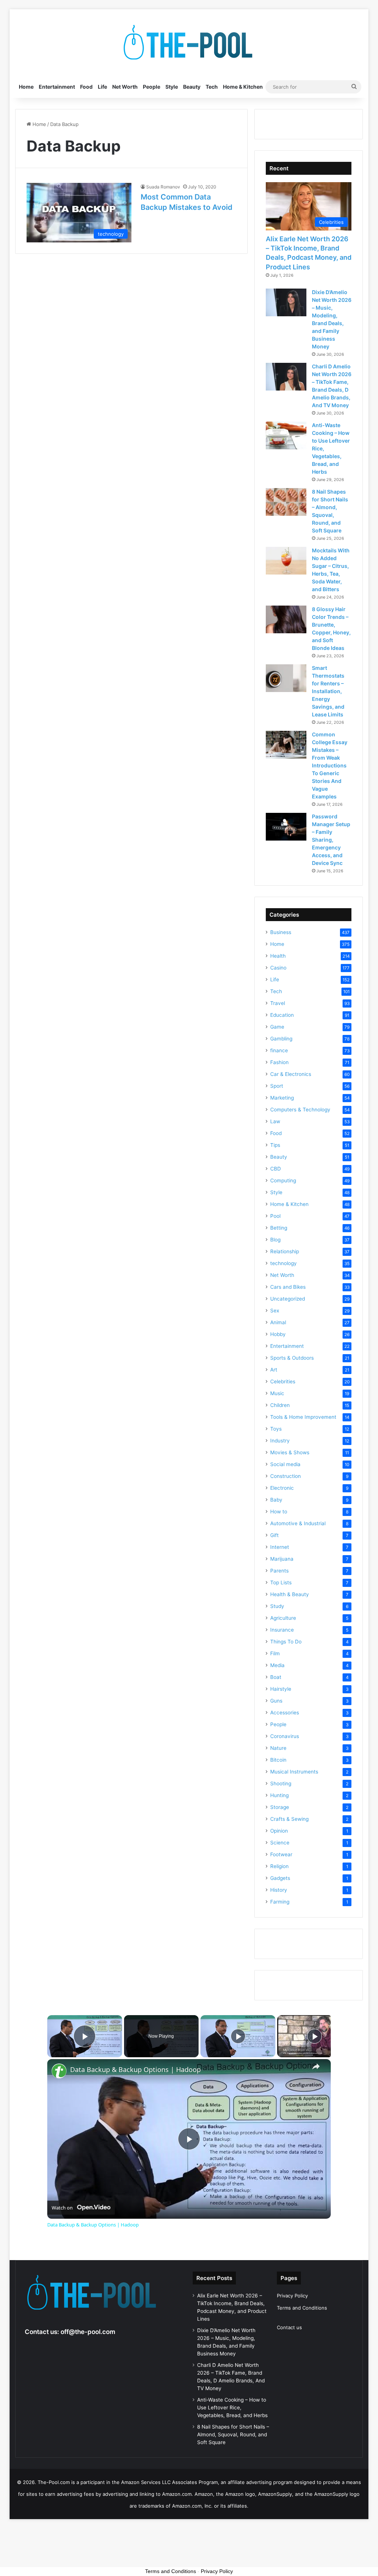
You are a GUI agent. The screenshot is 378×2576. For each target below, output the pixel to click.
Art (274, 1370)
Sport (277, 1086)
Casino (278, 968)
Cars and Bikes (288, 1287)
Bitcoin (278, 1760)
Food (86, 87)
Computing (283, 1180)
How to (279, 1512)
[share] (316, 2066)
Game (277, 1027)
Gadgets (280, 1878)
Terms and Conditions (302, 2308)
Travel (278, 1003)
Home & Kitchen (243, 87)
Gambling (281, 1039)
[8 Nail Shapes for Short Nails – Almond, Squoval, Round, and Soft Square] (286, 502)
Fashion (279, 1062)
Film (275, 1653)
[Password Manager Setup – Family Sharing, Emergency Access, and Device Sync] (286, 827)
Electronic (282, 1488)
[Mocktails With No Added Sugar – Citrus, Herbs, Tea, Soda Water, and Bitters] (286, 561)
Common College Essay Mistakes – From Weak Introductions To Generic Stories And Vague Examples (330, 765)
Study (277, 1606)
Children (280, 1405)
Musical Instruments (294, 1772)
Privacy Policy (292, 2296)
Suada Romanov (163, 187)
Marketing (282, 1098)
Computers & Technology (300, 1110)
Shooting (281, 1783)
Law (275, 1121)
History (279, 1890)
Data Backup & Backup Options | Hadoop (135, 2070)
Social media (285, 1464)
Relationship (285, 1251)
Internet (280, 1547)
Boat (276, 1677)
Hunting (279, 1795)
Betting (279, 1228)
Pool (275, 1216)
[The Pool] (189, 42)
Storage (280, 1807)
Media (277, 1665)
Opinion (279, 1831)
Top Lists (281, 1582)
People (152, 87)
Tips (275, 1145)
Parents (279, 1571)
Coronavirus (285, 1736)
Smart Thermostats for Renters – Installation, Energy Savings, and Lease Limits (328, 691)
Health (278, 956)
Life (102, 87)
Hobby (278, 1334)
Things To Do (286, 1642)
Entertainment (57, 87)
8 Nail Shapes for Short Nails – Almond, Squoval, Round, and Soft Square (233, 2434)
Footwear (281, 1854)
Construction (286, 1476)
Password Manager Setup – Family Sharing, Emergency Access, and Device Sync (331, 840)
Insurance (282, 1630)
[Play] (238, 2036)
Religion (279, 1866)
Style (172, 87)
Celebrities (283, 1381)
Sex (275, 1311)
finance (279, 1050)
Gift (274, 1535)
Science (280, 1843)
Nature (278, 1748)
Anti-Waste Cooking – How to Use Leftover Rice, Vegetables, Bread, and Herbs (232, 2408)
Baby (276, 1500)
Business (281, 932)
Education (282, 1015)
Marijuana (282, 1559)
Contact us (289, 2327)
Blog (275, 1240)
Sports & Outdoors (292, 1358)
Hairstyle (281, 1689)
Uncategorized (288, 1299)
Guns (276, 1701)
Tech (212, 87)
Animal (278, 1322)
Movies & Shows (290, 1452)
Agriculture (283, 1618)
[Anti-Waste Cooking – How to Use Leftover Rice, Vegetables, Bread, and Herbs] (286, 435)
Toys (276, 1429)
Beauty (192, 87)
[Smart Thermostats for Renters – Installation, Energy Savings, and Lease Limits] (286, 678)
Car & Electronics (291, 1074)
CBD (276, 1169)
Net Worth (125, 87)
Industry (280, 1441)
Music (277, 1393)
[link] (59, 2071)
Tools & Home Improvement (303, 1417)
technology (283, 1263)
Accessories (285, 1713)
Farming (280, 1902)
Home (26, 87)
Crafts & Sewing (289, 1819)
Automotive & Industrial (298, 1523)
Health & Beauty (290, 1594)
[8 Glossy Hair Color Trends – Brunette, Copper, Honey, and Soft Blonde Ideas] (286, 619)
